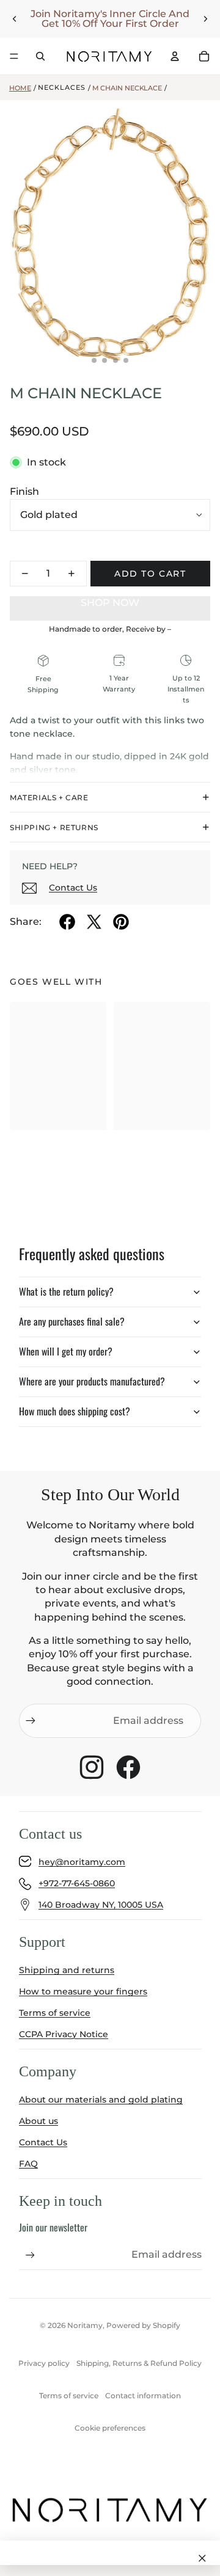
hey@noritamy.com (82, 1862)
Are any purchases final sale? (72, 1321)
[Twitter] (94, 922)
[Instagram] (92, 1767)
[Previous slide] (15, 19)
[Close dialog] (202, 2558)
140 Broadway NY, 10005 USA (101, 1905)
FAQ (28, 2164)
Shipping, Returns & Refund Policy (139, 2363)
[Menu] (14, 56)
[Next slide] (205, 19)
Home (20, 88)
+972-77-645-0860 (77, 1883)
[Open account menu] (175, 56)
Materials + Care (49, 797)
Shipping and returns (67, 1970)
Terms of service (55, 2013)
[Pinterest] (121, 922)
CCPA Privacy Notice (64, 2034)
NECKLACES (62, 87)
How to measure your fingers (83, 1991)
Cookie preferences (110, 2428)
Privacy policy (44, 2363)
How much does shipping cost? (75, 1411)
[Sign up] (31, 1721)
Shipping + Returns (54, 827)
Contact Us (73, 888)
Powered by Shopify (143, 2325)
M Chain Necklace (127, 88)
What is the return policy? (66, 1291)
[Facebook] (67, 922)
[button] (110, 603)
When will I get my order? (66, 1351)
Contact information (143, 2395)
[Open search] (40, 56)
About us (38, 2121)
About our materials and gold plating (101, 2100)
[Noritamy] (109, 56)
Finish (24, 491)
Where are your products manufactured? (92, 1381)
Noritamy (85, 2325)
